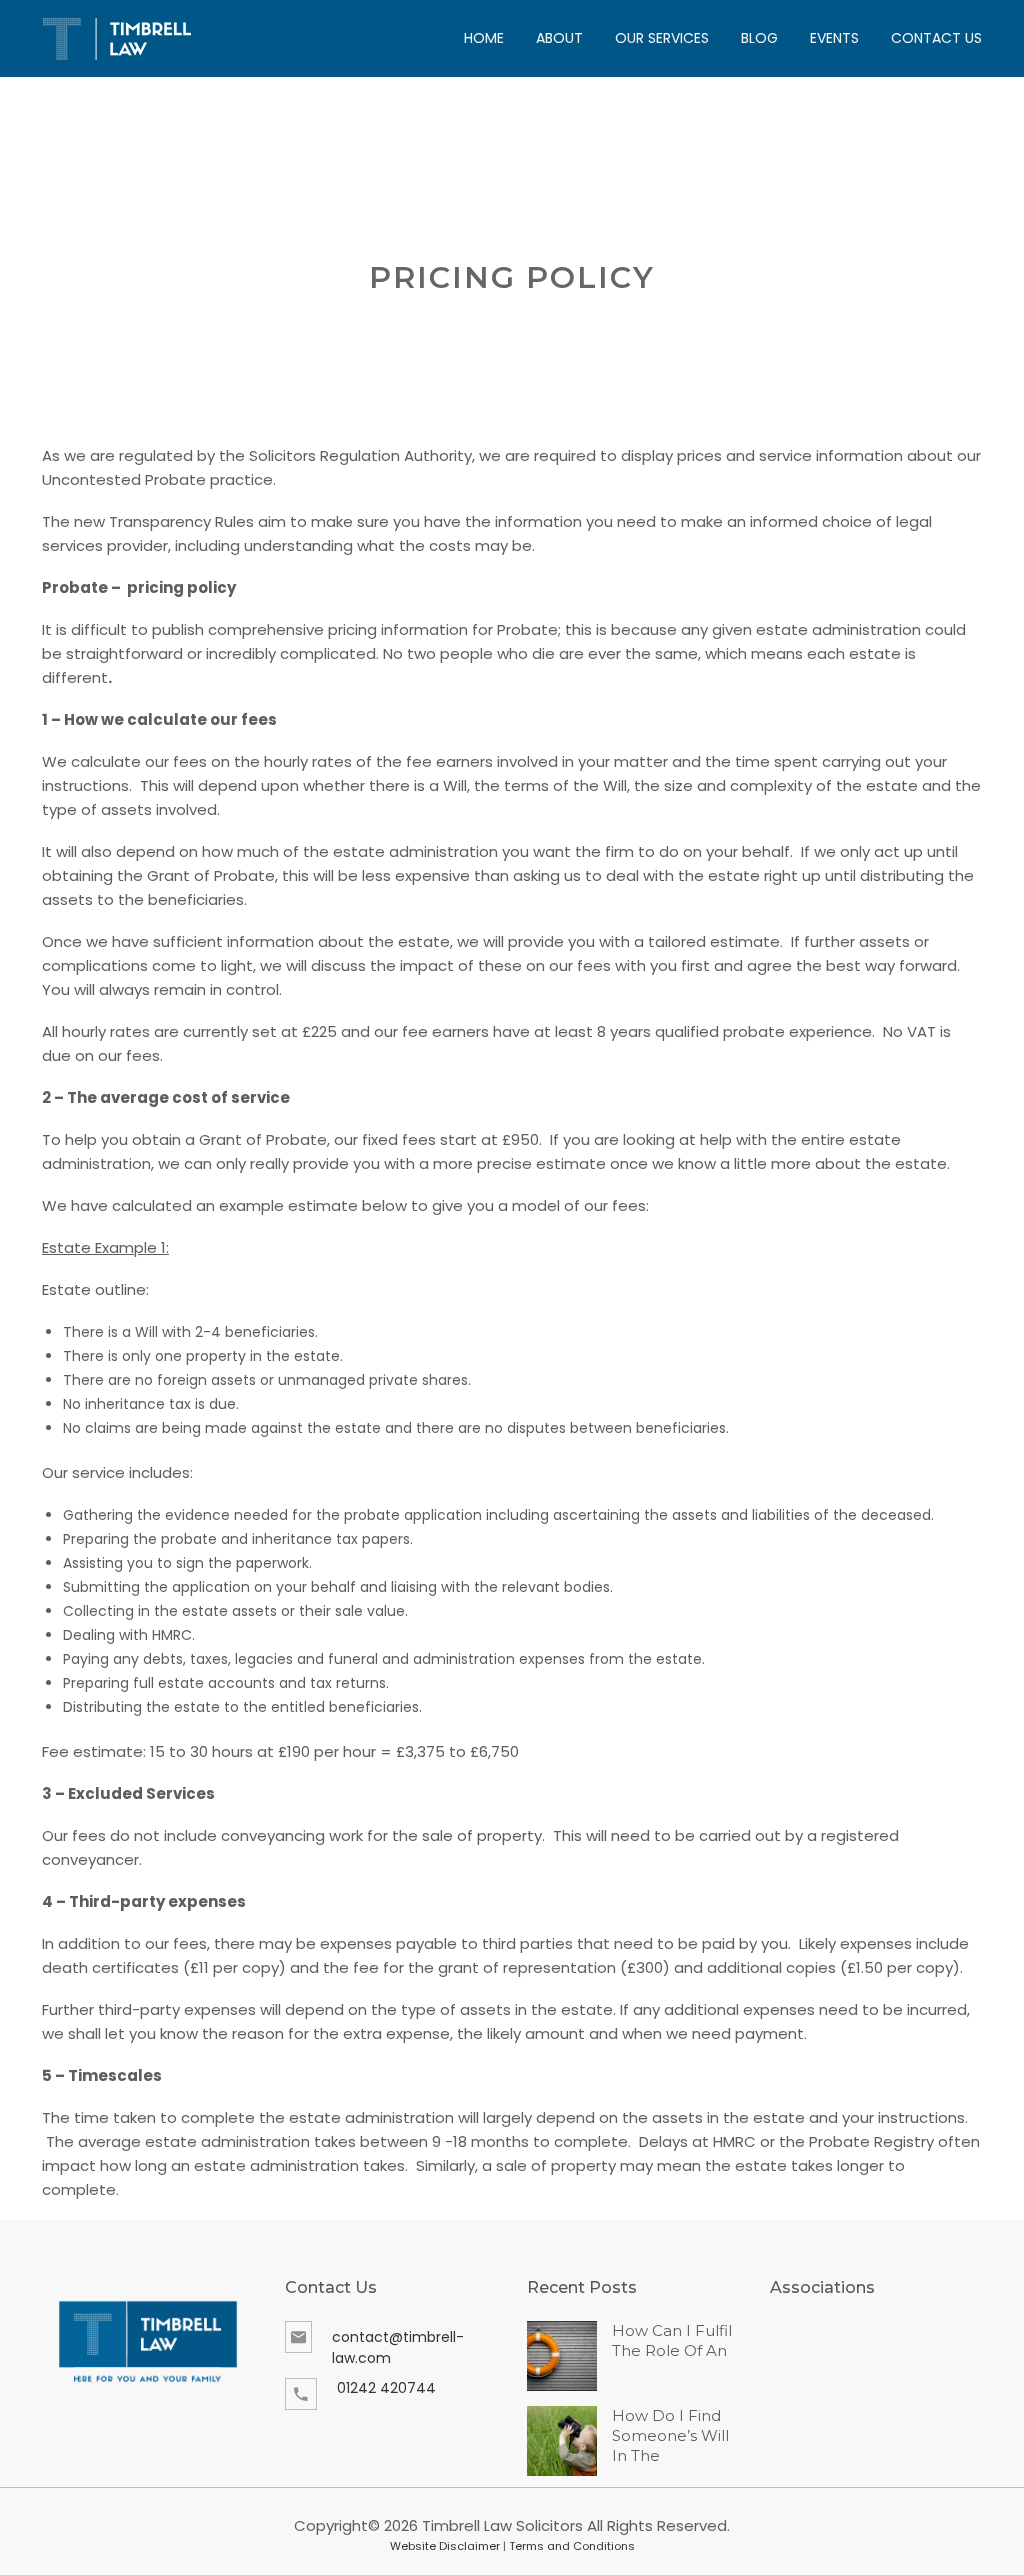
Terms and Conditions (572, 2546)
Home (484, 38)
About (559, 38)
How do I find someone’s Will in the (670, 2435)
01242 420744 (386, 2388)
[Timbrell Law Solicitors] (117, 38)
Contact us (936, 38)
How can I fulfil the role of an (672, 2340)
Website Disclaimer (445, 2546)
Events (834, 38)
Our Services (662, 38)
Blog (759, 38)
